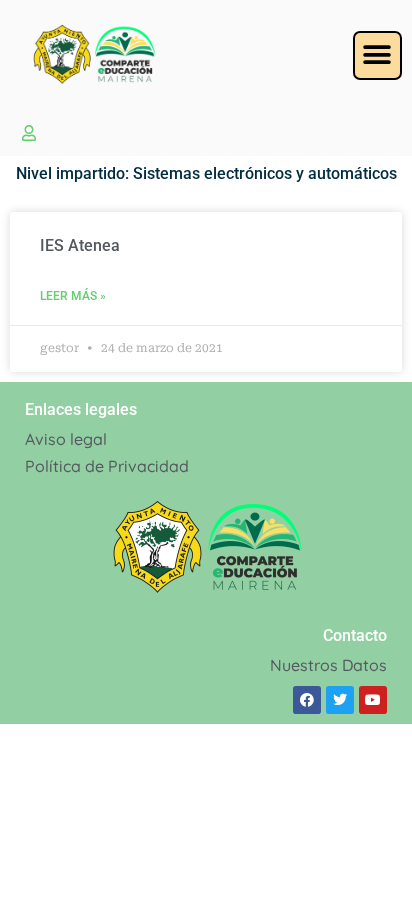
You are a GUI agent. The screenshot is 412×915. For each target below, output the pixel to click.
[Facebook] (307, 700)
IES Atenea (80, 245)
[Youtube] (373, 700)
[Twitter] (340, 700)
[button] (377, 55)
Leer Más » (73, 296)
